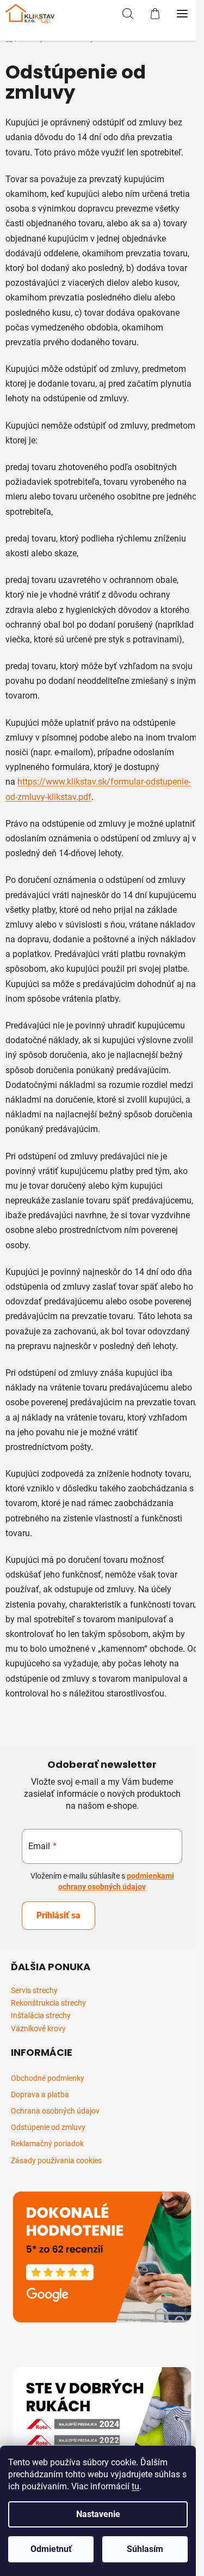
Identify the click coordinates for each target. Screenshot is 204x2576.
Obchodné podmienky (48, 2078)
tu (135, 2486)
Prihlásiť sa (58, 1915)
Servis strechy (34, 1991)
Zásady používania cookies (56, 2160)
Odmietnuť (51, 2549)
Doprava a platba (40, 2094)
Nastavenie (98, 2514)
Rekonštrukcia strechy (48, 2003)
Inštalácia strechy (41, 2016)
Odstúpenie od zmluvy (48, 2127)
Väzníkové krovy (38, 2029)
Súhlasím (145, 2549)
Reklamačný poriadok (47, 2144)
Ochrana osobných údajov (55, 2111)
